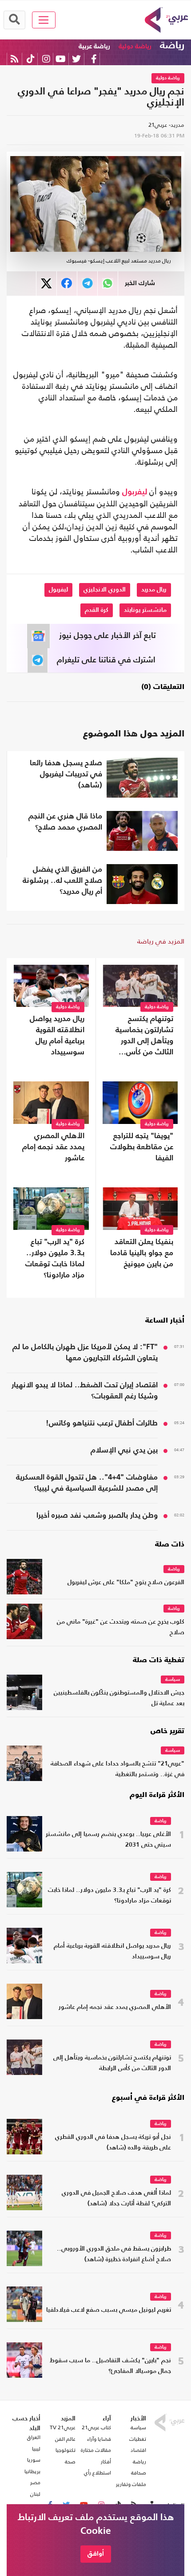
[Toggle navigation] (44, 20)
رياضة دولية (135, 46)
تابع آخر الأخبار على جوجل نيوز (107, 636)
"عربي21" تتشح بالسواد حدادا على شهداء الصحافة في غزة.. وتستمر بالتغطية (117, 1769)
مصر (35, 2482)
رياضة (172, 46)
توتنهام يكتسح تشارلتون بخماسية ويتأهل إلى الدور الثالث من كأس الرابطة (144, 1037)
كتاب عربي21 (96, 2427)
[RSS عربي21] (14, 59)
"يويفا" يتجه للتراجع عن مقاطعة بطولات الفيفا (142, 1147)
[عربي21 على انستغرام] (46, 59)
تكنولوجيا (66, 2450)
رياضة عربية (94, 46)
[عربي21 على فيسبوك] (94, 59)
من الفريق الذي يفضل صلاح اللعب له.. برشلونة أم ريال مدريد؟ (62, 881)
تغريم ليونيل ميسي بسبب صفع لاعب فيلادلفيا (109, 2310)
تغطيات (138, 2439)
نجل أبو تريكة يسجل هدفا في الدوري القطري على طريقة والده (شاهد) (113, 2143)
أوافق (96, 2554)
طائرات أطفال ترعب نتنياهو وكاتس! (102, 1423)
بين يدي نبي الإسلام (124, 1450)
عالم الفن (65, 2439)
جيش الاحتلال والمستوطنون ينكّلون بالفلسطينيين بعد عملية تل (119, 1698)
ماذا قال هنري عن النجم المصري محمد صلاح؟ (65, 822)
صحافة (139, 2473)
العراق (34, 2437)
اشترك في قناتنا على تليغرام (106, 660)
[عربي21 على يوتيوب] (60, 59)
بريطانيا (32, 2471)
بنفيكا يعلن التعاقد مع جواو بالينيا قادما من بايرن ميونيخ (142, 1253)
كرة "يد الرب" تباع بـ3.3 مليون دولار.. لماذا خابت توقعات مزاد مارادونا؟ (55, 1259)
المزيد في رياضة (161, 941)
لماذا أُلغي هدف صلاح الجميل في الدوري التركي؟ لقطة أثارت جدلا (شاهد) (116, 2198)
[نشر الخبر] (46, 284)
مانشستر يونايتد (145, 610)
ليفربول (135, 492)
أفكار (106, 2462)
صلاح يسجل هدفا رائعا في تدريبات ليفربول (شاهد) (66, 774)
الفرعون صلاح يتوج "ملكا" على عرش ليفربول (126, 1583)
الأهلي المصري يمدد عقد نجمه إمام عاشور (53, 1147)
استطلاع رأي (97, 2473)
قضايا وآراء (99, 2439)
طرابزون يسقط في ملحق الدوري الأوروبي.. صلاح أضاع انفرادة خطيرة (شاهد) (114, 2254)
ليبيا (36, 2449)
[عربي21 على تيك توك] (30, 59)
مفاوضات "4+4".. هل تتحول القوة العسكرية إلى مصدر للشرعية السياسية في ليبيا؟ (87, 1483)
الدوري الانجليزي (105, 590)
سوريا (34, 2460)
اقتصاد (138, 2450)
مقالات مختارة (96, 2450)
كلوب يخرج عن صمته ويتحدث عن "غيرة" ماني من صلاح (121, 1627)
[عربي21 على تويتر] (76, 59)
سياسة (173, 1680)
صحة (70, 2462)
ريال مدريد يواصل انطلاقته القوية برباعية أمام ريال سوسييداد (57, 1036)
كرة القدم (97, 610)
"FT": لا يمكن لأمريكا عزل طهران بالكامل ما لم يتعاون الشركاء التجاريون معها (85, 1353)
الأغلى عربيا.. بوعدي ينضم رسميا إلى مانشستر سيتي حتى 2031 (108, 1840)
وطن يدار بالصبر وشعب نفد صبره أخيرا (97, 1516)
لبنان (35, 2494)
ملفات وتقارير (131, 2484)
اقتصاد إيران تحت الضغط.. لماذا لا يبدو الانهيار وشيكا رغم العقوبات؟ (85, 1391)
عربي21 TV (63, 2427)
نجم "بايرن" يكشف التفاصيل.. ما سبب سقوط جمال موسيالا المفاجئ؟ (110, 2366)
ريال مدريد (154, 590)
